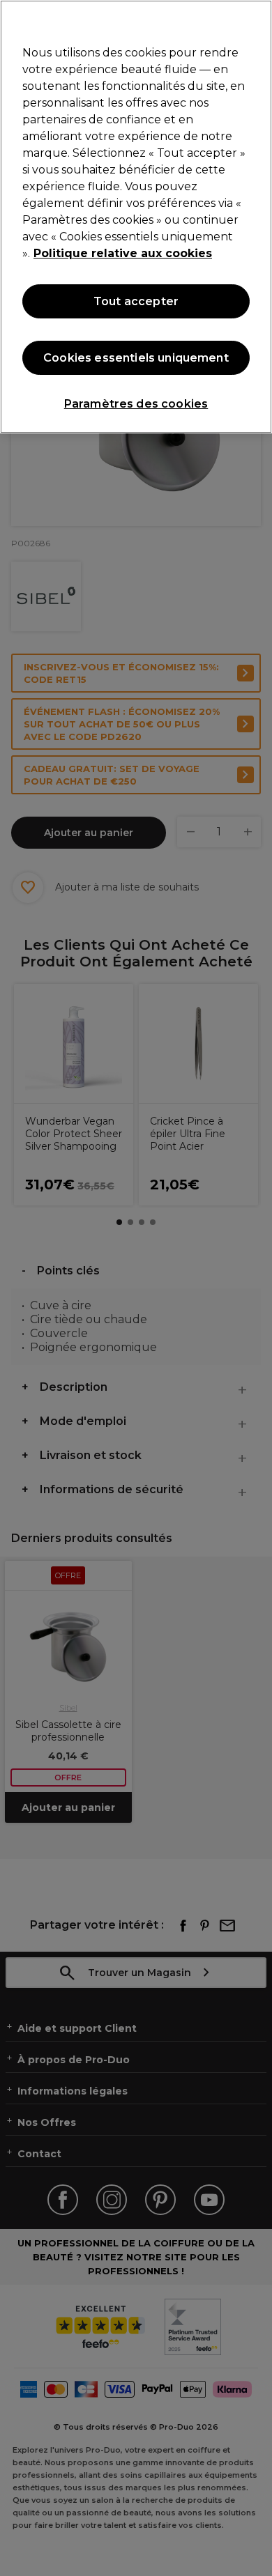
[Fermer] (255, 20)
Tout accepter (136, 301)
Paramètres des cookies (136, 404)
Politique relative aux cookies (123, 253)
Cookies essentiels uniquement (136, 358)
